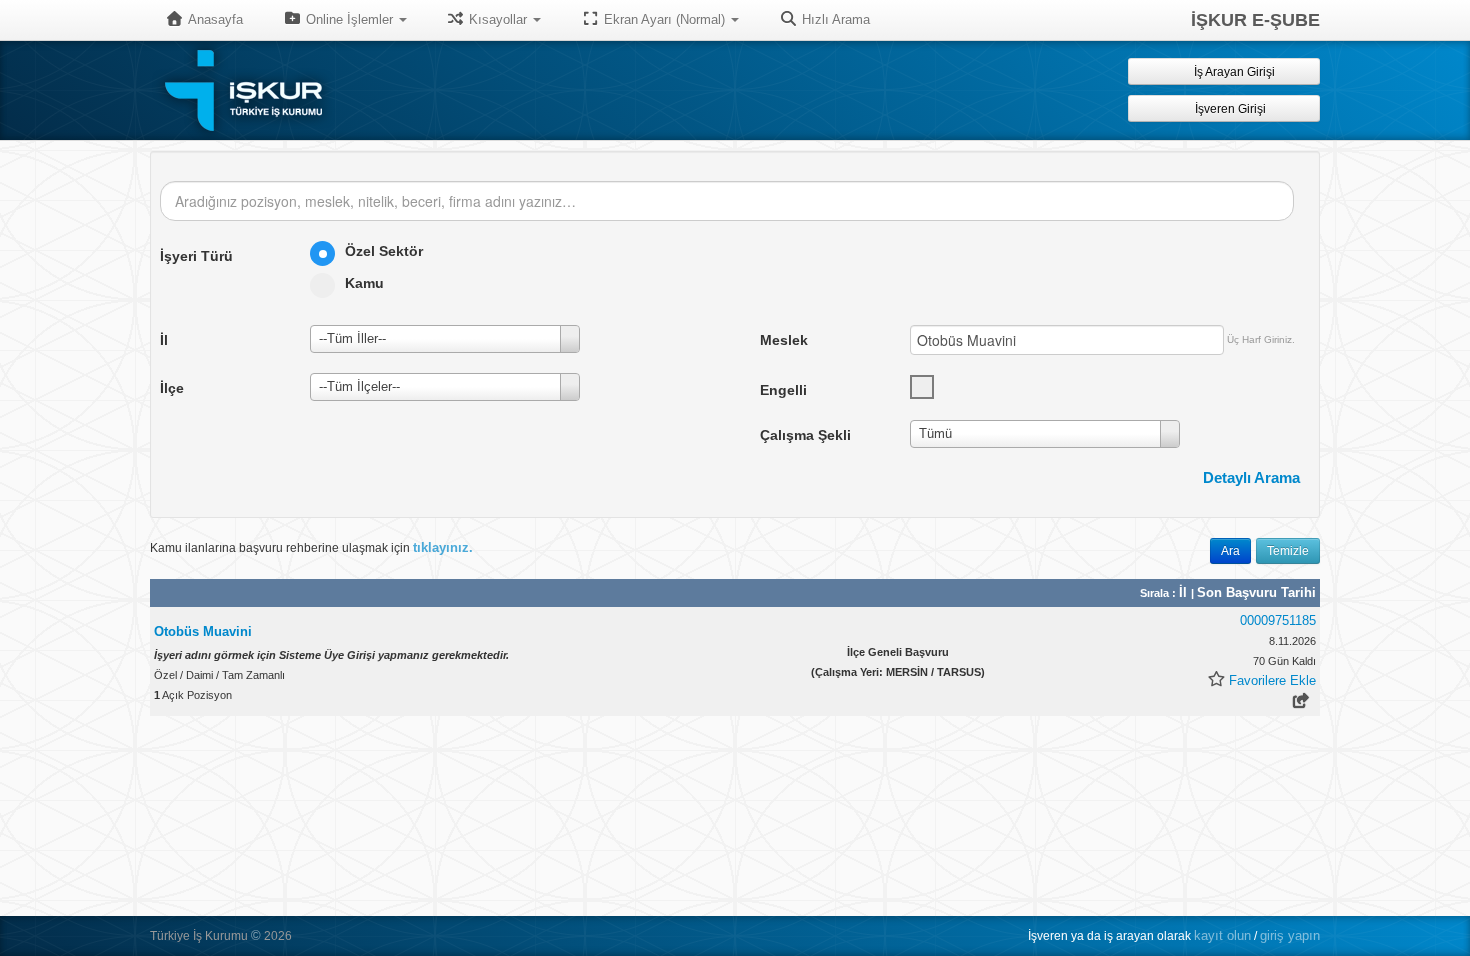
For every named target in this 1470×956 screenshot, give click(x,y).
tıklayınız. (443, 547)
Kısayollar (498, 19)
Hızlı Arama (834, 19)
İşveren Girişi (1233, 109)
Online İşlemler (349, 19)
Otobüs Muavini (203, 631)
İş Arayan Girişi (1233, 72)
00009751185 (1278, 620)
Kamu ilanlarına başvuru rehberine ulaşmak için (311, 547)
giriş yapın (1290, 935)
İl (1185, 592)
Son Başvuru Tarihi (1256, 592)
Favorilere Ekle (1272, 680)
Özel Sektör (384, 251)
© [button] (256, 935)
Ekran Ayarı (662, 19)
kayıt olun (1222, 935)
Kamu (364, 283)
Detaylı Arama (1251, 477)
